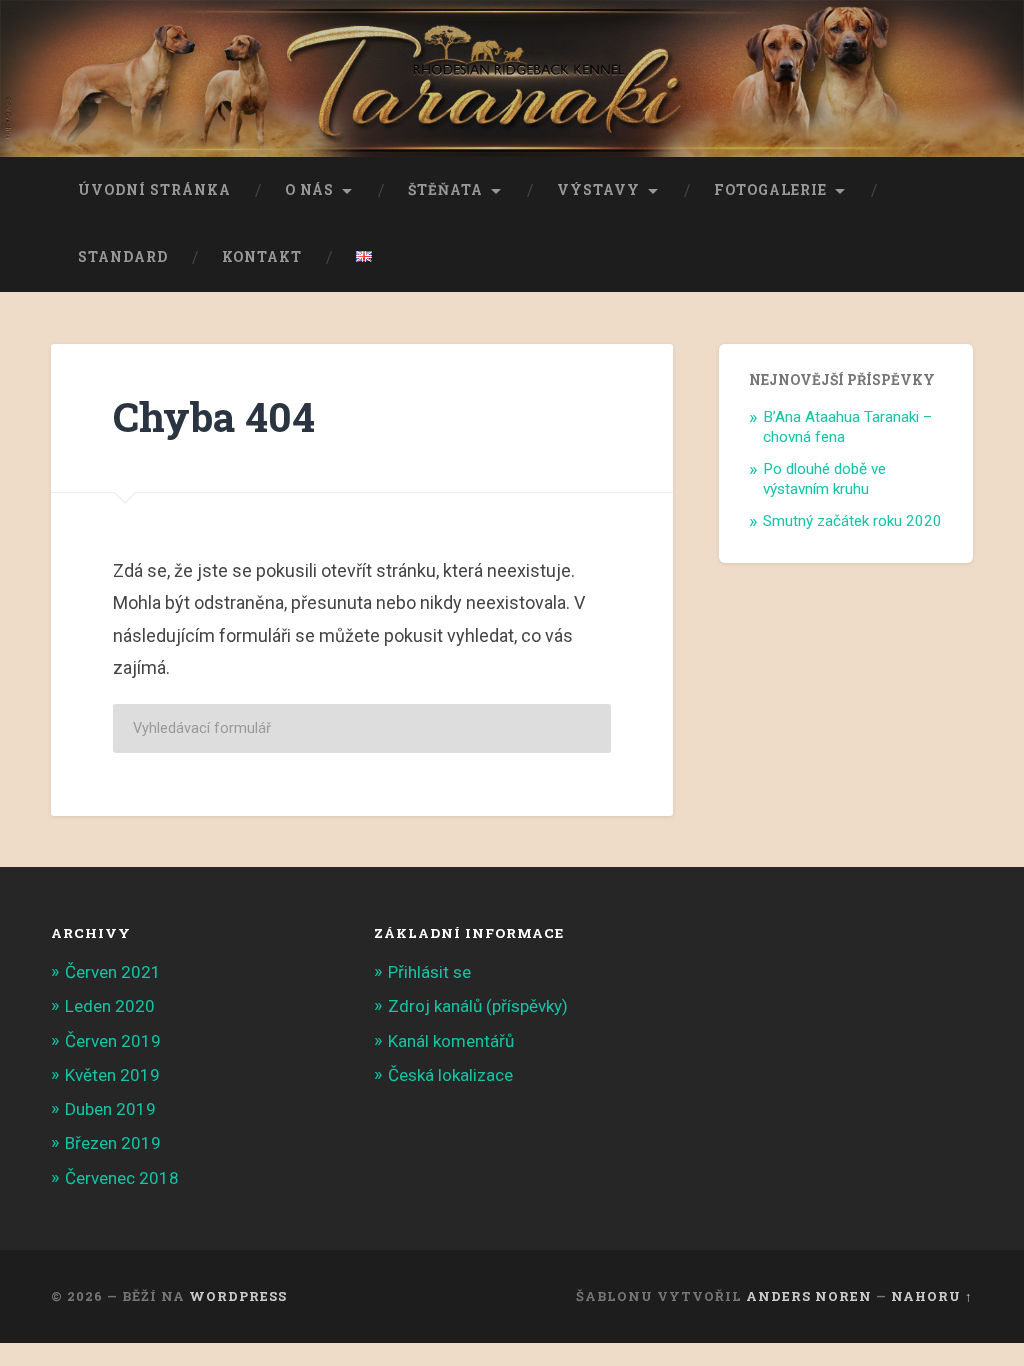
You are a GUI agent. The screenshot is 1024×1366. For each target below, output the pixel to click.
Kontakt (262, 257)
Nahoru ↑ (932, 1296)
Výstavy (598, 190)
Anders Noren (809, 1296)
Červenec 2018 (122, 1178)
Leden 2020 (110, 1006)
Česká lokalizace (450, 1075)
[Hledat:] (362, 728)
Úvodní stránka (154, 190)
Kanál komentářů (451, 1041)
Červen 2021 (113, 972)
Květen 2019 (112, 1075)
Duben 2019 (110, 1109)
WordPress (238, 1296)
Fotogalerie (770, 190)
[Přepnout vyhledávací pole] (939, 258)
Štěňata (445, 190)
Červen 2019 (113, 1041)
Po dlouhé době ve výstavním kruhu (824, 479)
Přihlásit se (429, 972)
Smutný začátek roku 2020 (852, 521)
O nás (309, 190)
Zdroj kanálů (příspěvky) (478, 1006)
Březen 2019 (113, 1143)
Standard (123, 257)
